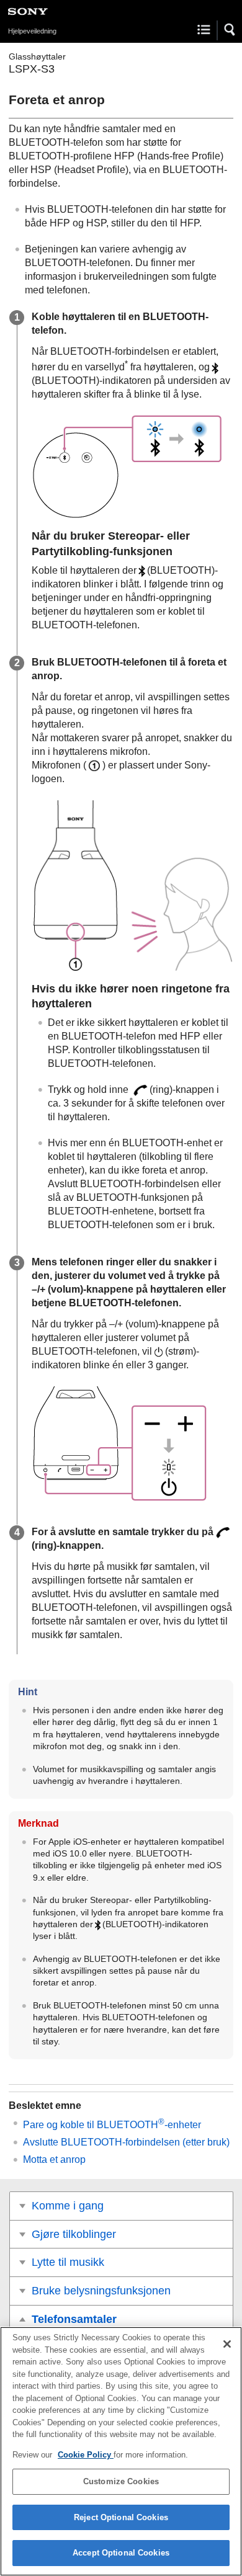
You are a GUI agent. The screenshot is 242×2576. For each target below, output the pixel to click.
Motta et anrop (54, 2159)
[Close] (227, 2344)
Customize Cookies (121, 2481)
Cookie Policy (86, 2455)
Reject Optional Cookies (121, 2517)
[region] (121, 2451)
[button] (230, 30)
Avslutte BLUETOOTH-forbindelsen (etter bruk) (126, 2142)
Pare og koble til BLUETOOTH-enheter (112, 2125)
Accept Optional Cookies (121, 2553)
